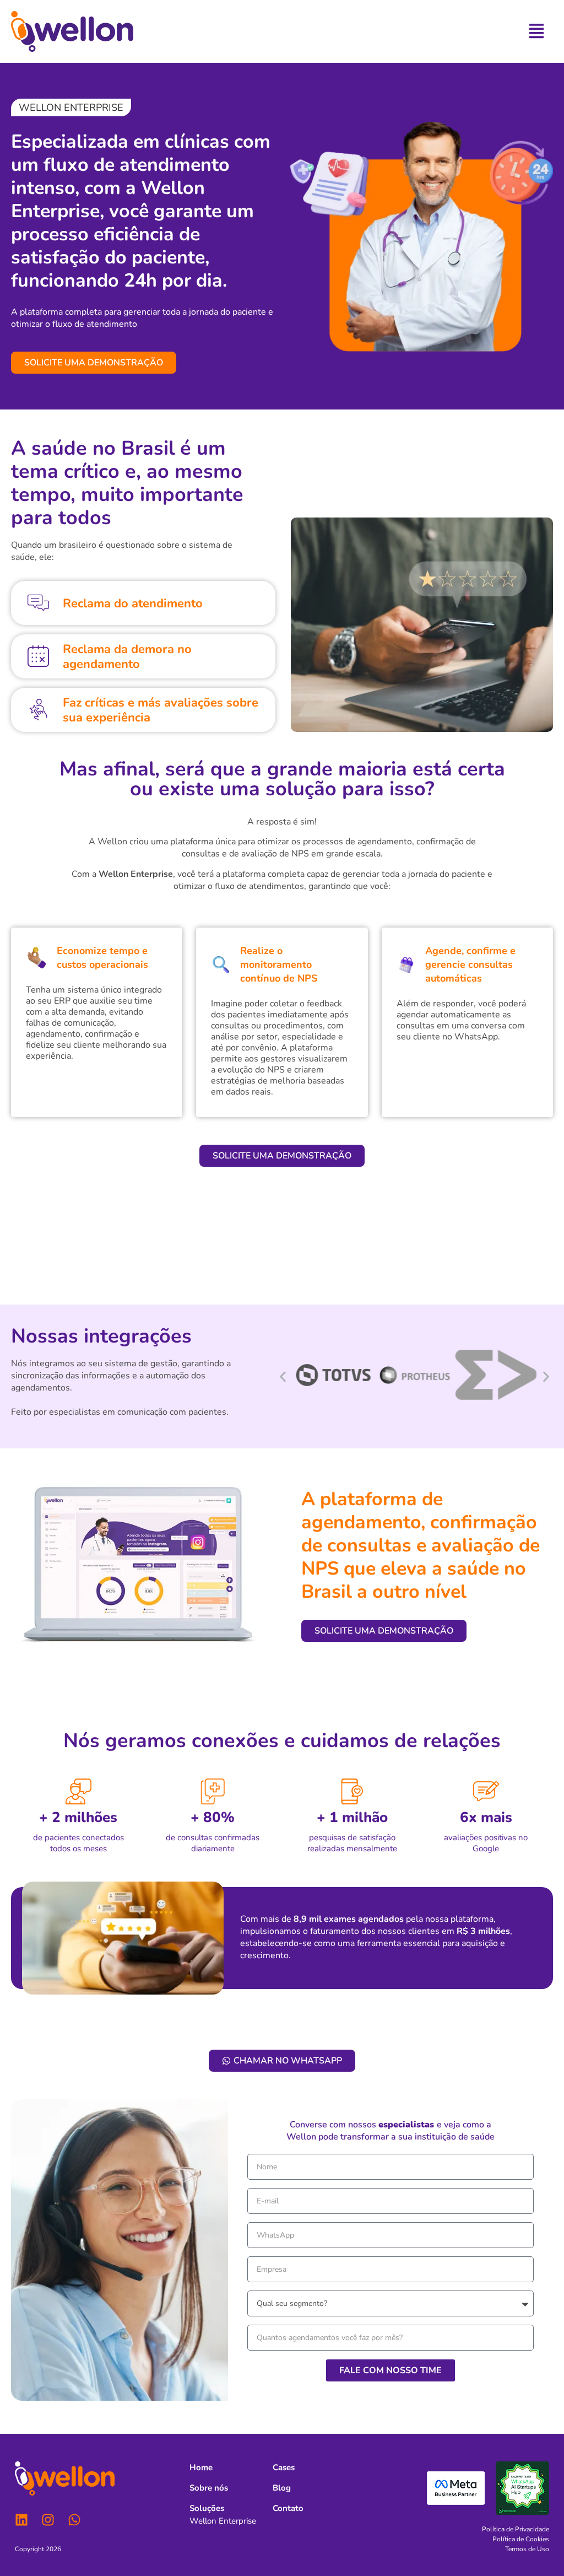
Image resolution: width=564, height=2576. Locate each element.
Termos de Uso (527, 2549)
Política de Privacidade (516, 2529)
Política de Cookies (521, 2539)
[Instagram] (48, 2520)
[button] (71, 107)
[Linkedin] (21, 2520)
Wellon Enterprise (223, 2521)
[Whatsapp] (74, 2520)
